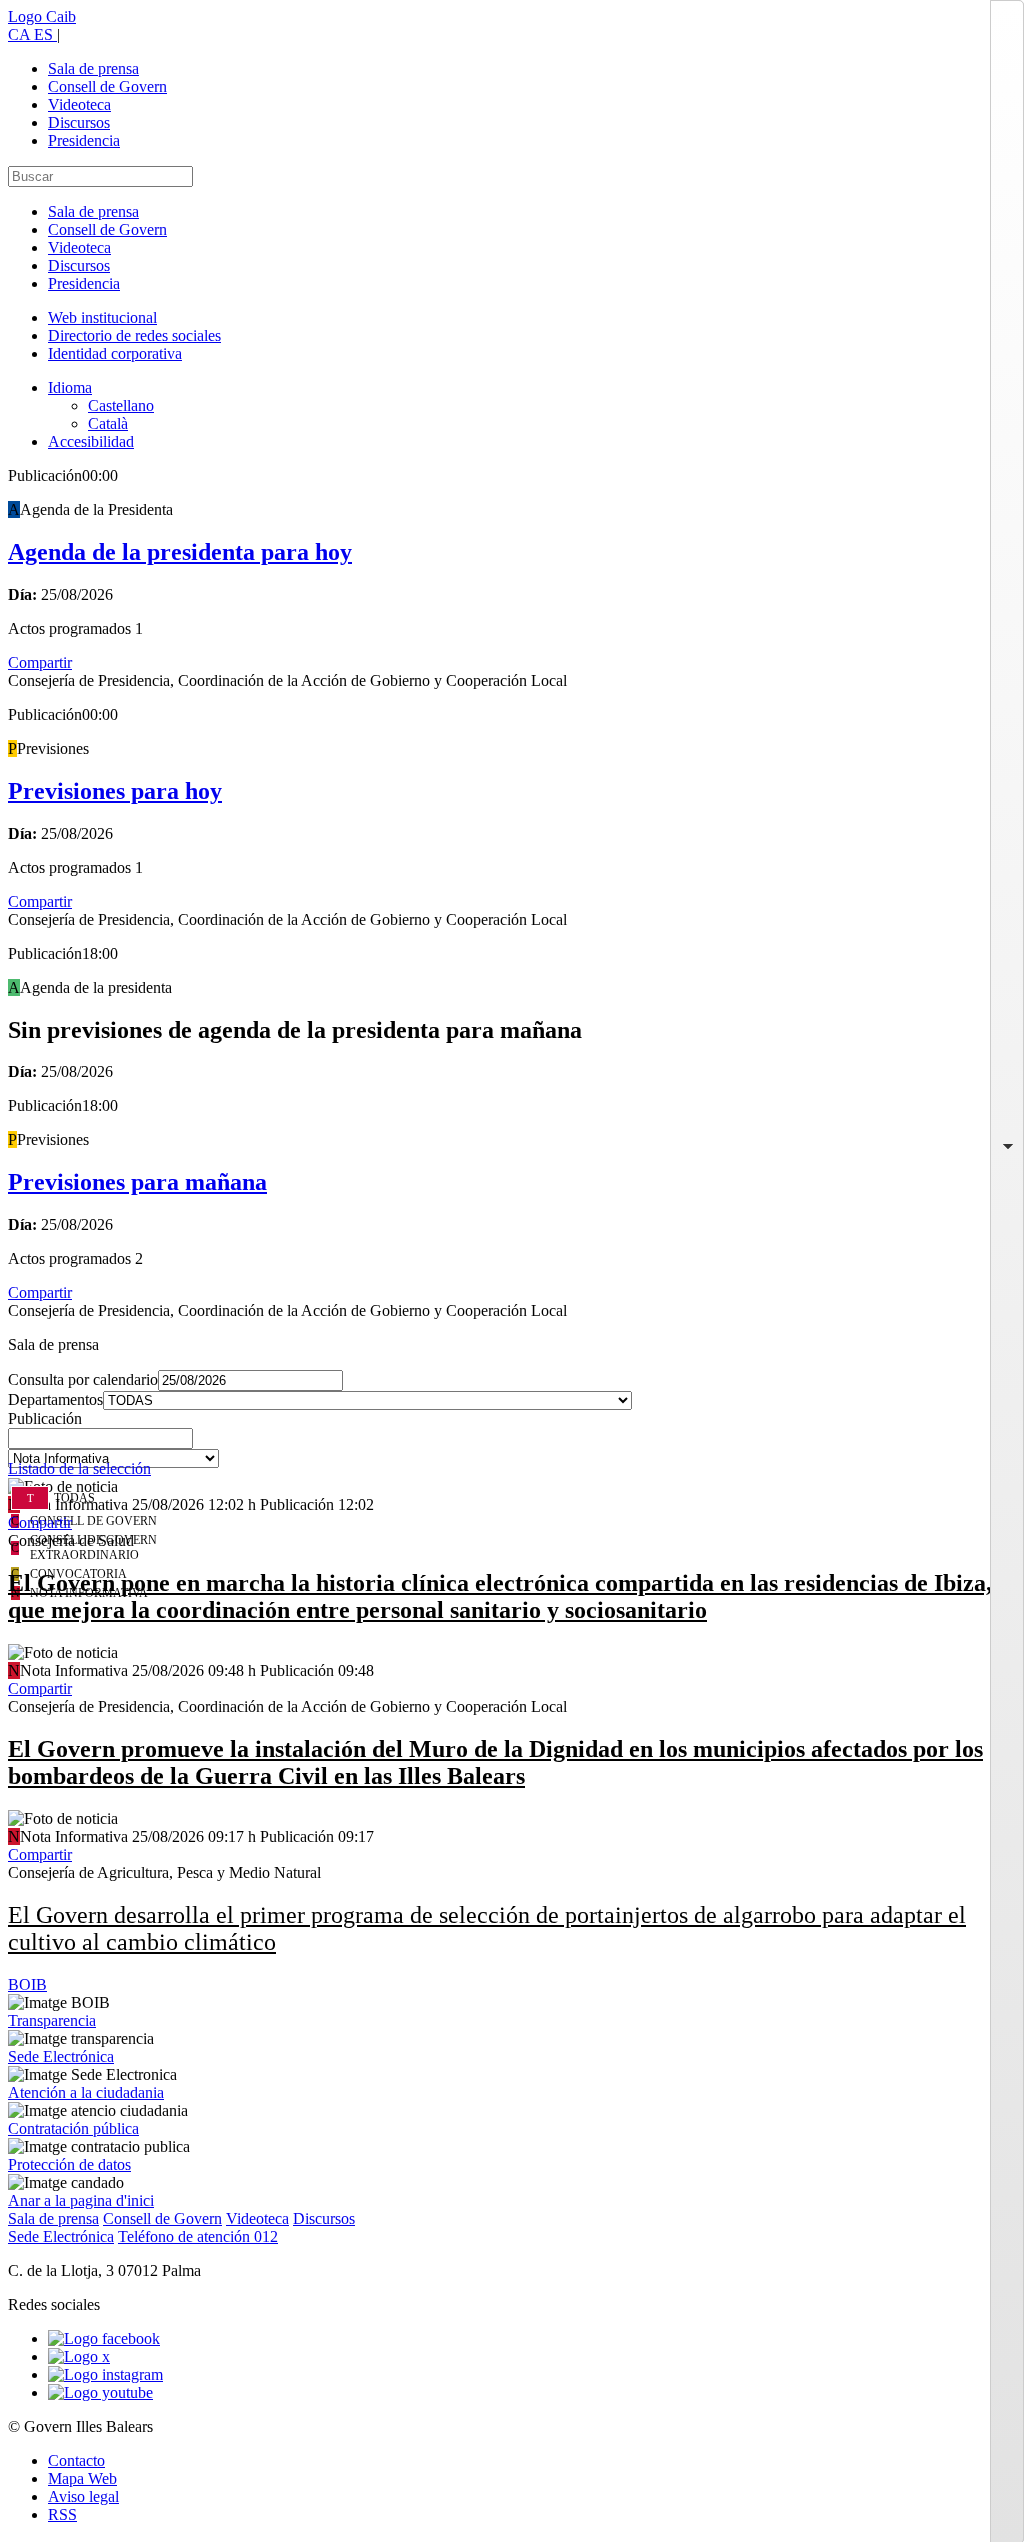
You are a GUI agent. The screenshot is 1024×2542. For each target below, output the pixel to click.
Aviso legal (83, 2496)
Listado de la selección (79, 1468)
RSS (62, 2514)
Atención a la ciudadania (86, 2092)
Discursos (79, 122)
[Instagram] (105, 2374)
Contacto (76, 2460)
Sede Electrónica (61, 2056)
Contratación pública (73, 2128)
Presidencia (84, 140)
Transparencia (52, 2020)
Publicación (45, 1418)
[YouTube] (100, 2392)
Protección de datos (69, 2164)
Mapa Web (82, 2478)
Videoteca (79, 104)
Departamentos (55, 1399)
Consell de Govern (107, 86)
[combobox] (512, 1444)
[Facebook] (104, 2338)
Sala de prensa (93, 68)
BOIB (27, 1984)
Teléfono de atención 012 (198, 2236)
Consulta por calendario (83, 1379)
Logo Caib (42, 16)
